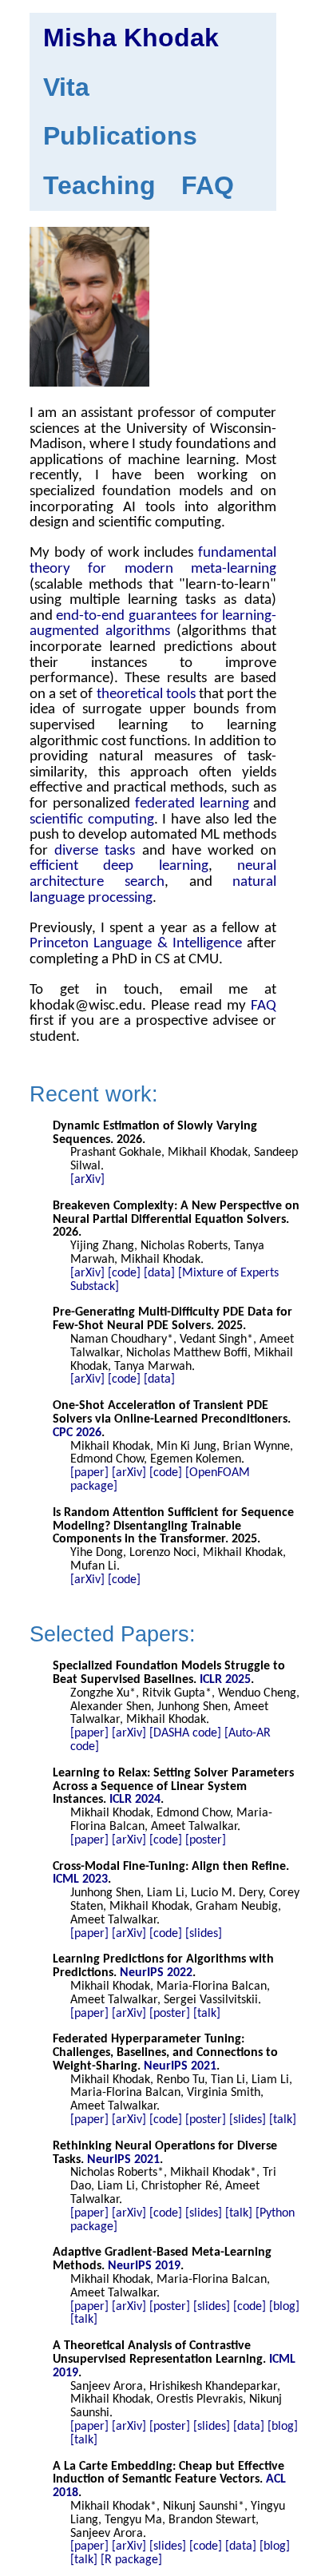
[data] (159, 1273)
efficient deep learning (119, 866)
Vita (66, 87)
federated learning (192, 804)
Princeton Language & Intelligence (136, 944)
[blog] (284, 2307)
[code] (124, 1273)
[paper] (89, 1473)
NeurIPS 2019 (144, 2266)
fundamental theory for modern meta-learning (153, 561)
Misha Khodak (131, 38)
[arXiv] (87, 1180)
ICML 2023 (80, 1879)
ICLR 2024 (135, 1800)
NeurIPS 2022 (156, 1973)
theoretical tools (146, 695)
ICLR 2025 (225, 1680)
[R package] (131, 2560)
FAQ (208, 185)
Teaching (99, 185)
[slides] (204, 1934)
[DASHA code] (185, 1733)
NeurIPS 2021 (180, 2066)
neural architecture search (153, 874)
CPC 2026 (77, 1433)
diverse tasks (95, 851)
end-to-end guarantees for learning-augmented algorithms (153, 624)
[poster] (206, 1840)
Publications (120, 136)
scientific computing (92, 820)
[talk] (207, 2014)
